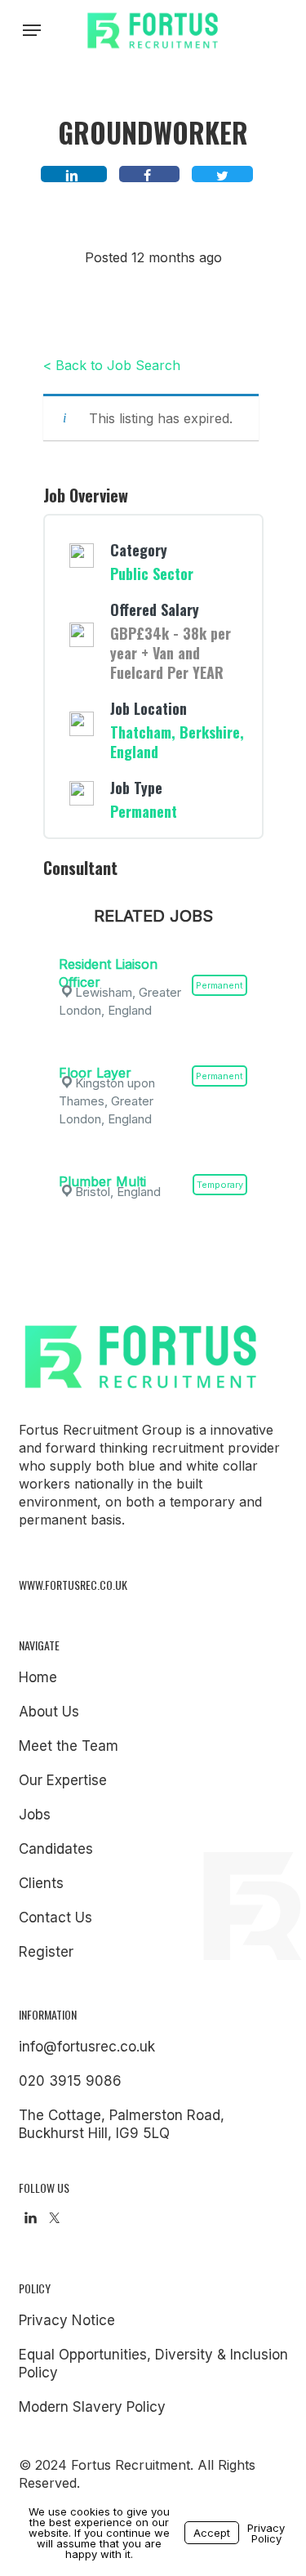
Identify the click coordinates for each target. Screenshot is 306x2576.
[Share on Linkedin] (74, 174)
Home (38, 1677)
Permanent (144, 811)
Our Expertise (63, 1780)
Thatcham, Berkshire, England (177, 742)
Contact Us (55, 1917)
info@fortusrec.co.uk (87, 2047)
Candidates (56, 1849)
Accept (212, 2533)
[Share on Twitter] (222, 174)
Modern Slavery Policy (92, 2407)
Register (46, 1952)
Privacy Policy (266, 2533)
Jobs (35, 1815)
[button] (32, 30)
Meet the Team (69, 1746)
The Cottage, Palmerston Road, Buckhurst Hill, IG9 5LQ (122, 2124)
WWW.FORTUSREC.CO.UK (73, 1585)
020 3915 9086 (70, 2081)
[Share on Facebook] (149, 174)
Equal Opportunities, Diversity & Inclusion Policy (153, 2364)
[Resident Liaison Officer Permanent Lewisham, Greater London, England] (153, 942)
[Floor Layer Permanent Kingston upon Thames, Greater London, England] (153, 1051)
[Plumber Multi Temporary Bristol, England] (153, 1159)
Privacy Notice (67, 2320)
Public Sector (152, 574)
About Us (49, 1712)
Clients (41, 1883)
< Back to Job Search (112, 365)
